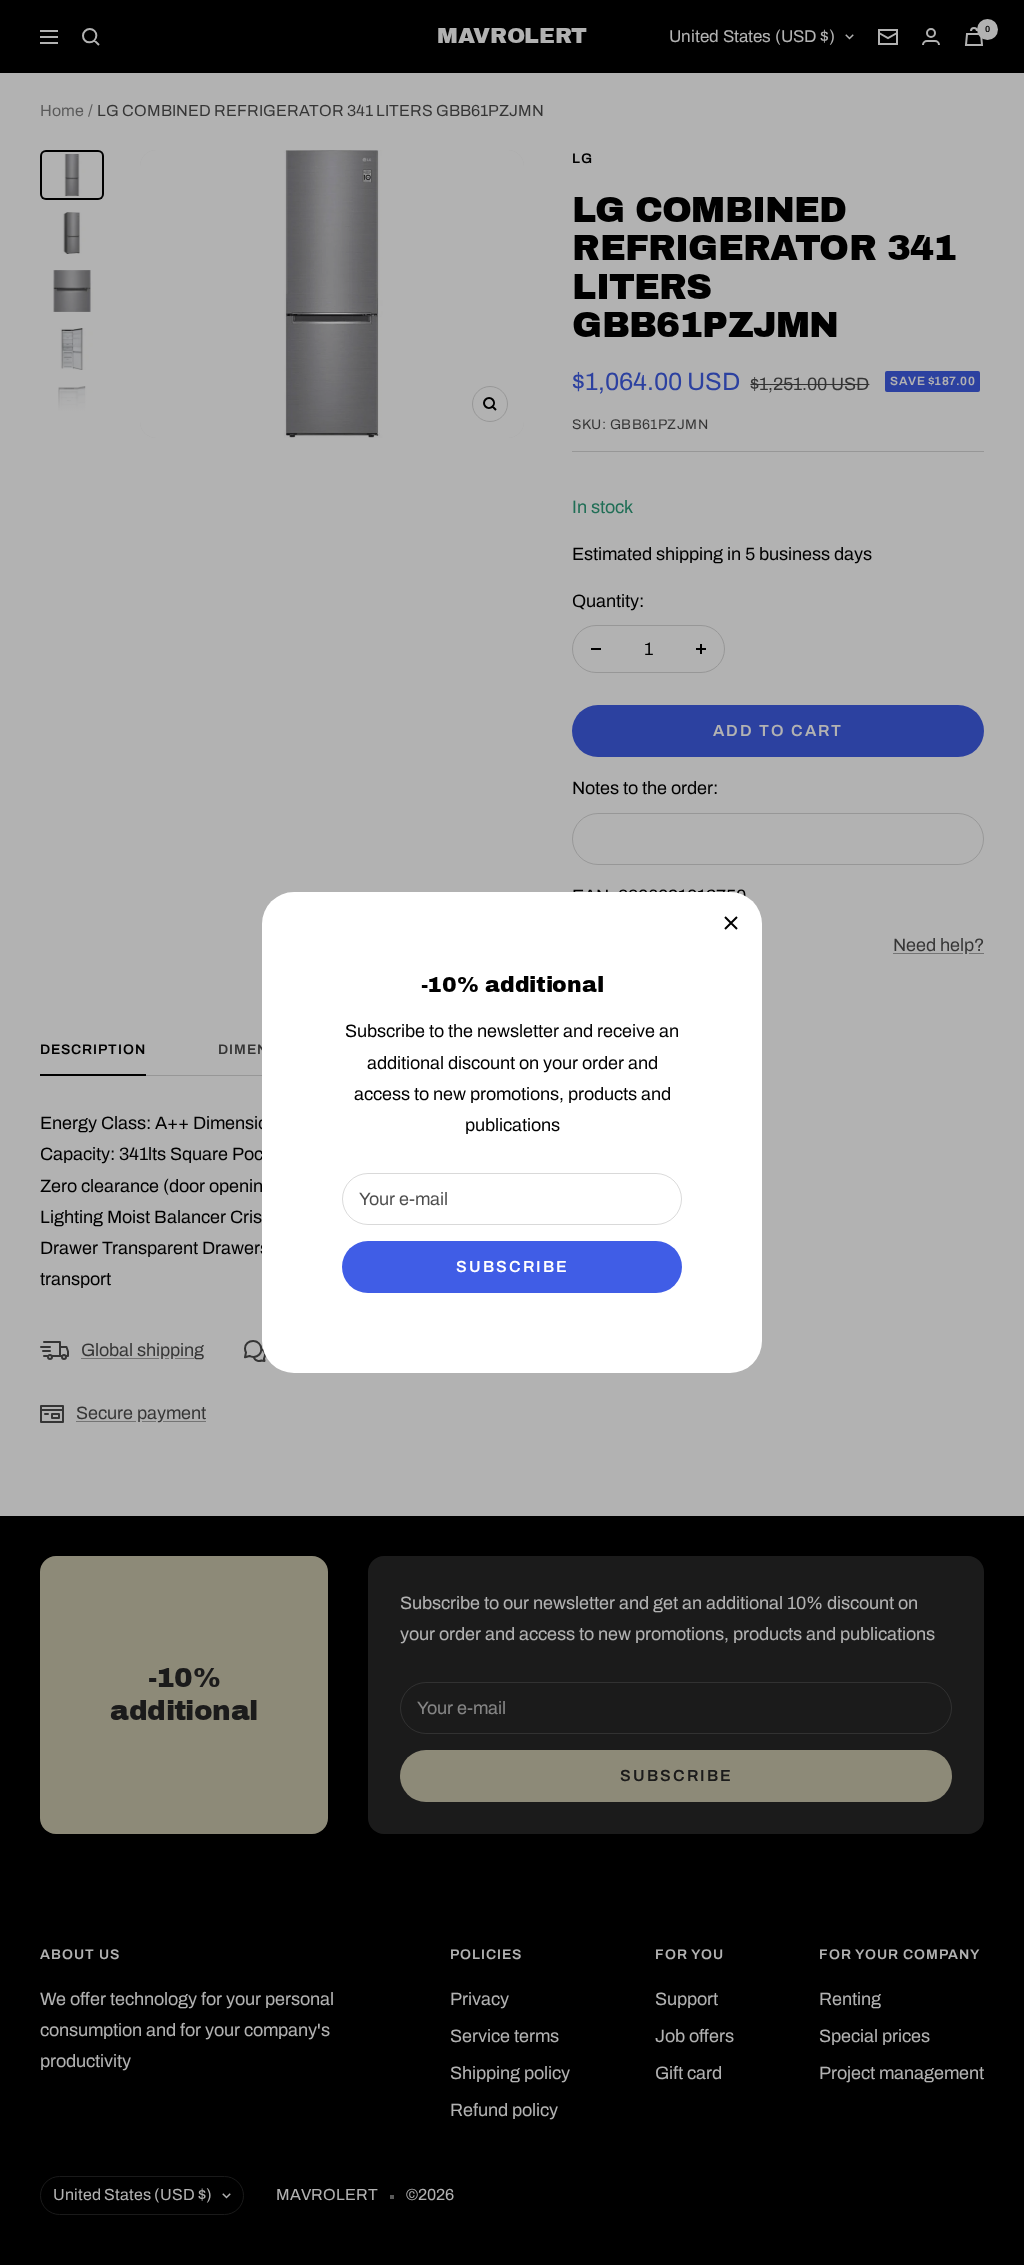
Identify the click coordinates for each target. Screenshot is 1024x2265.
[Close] (731, 923)
